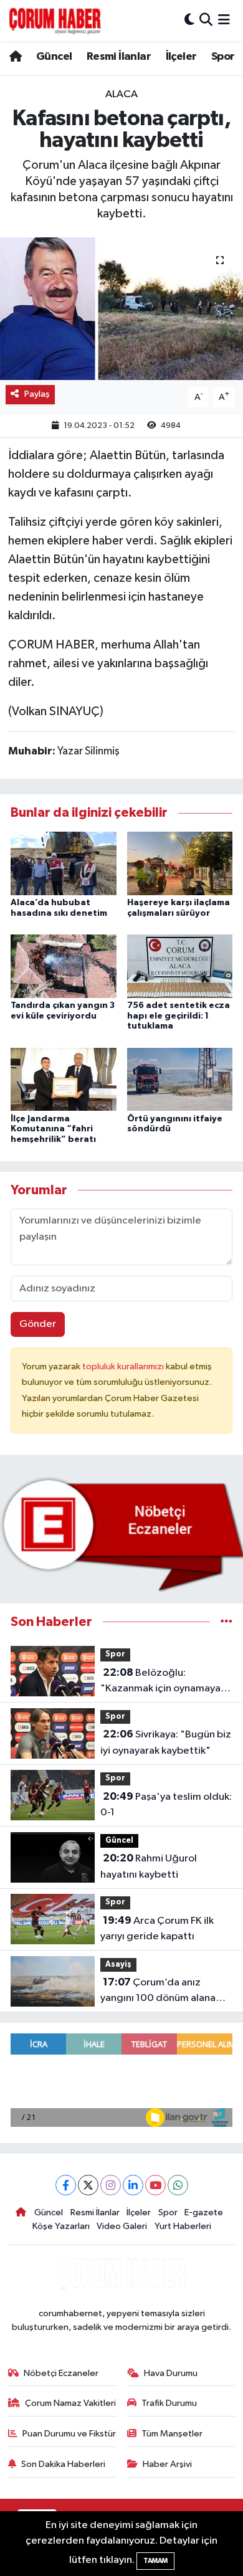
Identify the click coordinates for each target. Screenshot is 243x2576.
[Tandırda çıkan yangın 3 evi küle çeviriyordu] (64, 966)
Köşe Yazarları (61, 2226)
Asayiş (118, 1965)
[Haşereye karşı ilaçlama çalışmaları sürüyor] (180, 863)
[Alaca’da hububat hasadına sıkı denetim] (64, 863)
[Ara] (206, 20)
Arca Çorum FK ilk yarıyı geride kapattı (157, 1929)
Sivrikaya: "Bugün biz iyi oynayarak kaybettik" (166, 1742)
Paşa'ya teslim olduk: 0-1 (166, 1805)
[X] (88, 2185)
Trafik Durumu (169, 2403)
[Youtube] (155, 2185)
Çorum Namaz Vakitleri (70, 2403)
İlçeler (181, 57)
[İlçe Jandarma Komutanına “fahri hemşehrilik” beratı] (64, 1079)
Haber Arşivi (167, 2464)
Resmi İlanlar (119, 57)
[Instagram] (111, 2185)
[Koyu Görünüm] (189, 20)
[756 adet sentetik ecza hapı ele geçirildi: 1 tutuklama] (180, 966)
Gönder (38, 1324)
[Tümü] (226, 1622)
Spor (223, 57)
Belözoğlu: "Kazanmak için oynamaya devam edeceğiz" (160, 1682)
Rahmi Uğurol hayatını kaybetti (149, 1866)
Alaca (121, 94)
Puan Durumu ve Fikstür (69, 2434)
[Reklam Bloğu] (121, 1534)
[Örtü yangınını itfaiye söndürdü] (180, 1079)
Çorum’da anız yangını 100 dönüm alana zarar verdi (158, 1992)
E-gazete (204, 2212)
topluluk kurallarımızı (124, 1366)
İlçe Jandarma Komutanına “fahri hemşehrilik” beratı (53, 1129)
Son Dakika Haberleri (63, 2464)
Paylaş (37, 394)
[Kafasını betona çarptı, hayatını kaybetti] (121, 309)
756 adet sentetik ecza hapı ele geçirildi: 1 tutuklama (179, 1016)
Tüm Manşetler (172, 2434)
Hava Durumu (171, 2373)
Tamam (155, 2561)
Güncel (54, 57)
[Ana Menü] (224, 20)
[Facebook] (66, 2185)
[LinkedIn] (133, 2185)
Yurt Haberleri (183, 2226)
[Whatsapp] (178, 2185)
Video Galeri (122, 2226)
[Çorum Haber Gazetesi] (55, 21)
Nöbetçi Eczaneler (61, 2373)
